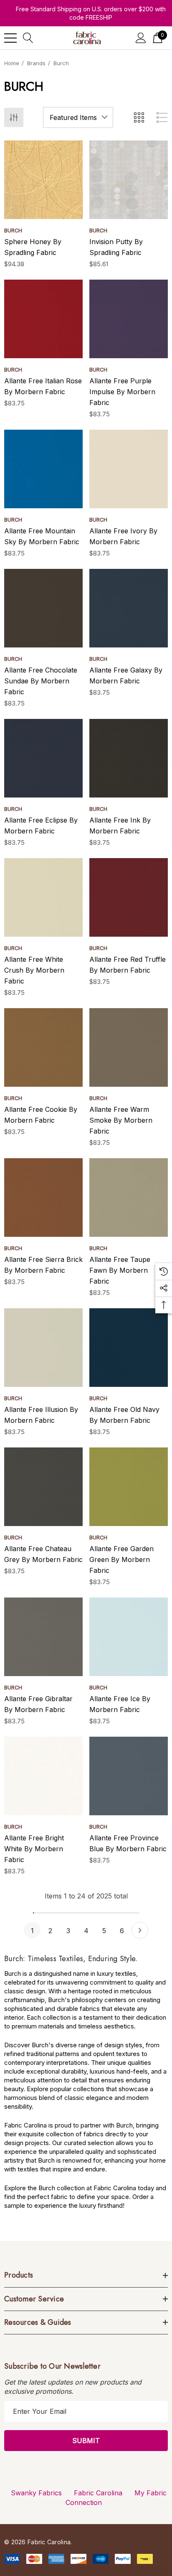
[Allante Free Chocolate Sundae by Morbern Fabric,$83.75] (43, 608)
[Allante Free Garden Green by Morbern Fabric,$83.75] (129, 1487)
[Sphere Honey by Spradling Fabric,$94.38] (43, 180)
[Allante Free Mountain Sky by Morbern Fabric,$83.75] (43, 469)
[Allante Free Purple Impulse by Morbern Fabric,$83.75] (129, 319)
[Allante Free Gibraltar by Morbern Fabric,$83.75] (43, 1637)
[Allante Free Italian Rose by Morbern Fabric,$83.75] (43, 319)
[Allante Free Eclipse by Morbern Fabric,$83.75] (43, 758)
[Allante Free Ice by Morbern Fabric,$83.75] (129, 1637)
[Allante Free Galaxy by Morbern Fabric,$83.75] (129, 608)
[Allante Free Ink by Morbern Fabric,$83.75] (129, 758)
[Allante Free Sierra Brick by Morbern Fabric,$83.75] (43, 1198)
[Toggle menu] (10, 38)
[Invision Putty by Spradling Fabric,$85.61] (129, 180)
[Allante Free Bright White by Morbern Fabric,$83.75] (43, 1776)
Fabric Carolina (98, 2493)
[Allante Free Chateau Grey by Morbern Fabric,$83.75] (43, 1487)
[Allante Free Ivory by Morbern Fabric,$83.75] (129, 469)
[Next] (140, 1930)
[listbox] (78, 117)
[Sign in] (141, 38)
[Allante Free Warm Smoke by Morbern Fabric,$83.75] (129, 1047)
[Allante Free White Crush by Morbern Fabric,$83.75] (43, 897)
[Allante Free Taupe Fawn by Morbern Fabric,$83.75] (129, 1198)
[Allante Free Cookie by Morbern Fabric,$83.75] (43, 1047)
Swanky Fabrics (36, 2493)
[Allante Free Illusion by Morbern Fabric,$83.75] (43, 1348)
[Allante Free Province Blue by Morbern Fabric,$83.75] (129, 1776)
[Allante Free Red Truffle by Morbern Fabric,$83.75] (129, 897)
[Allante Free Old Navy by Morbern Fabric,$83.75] (129, 1348)
